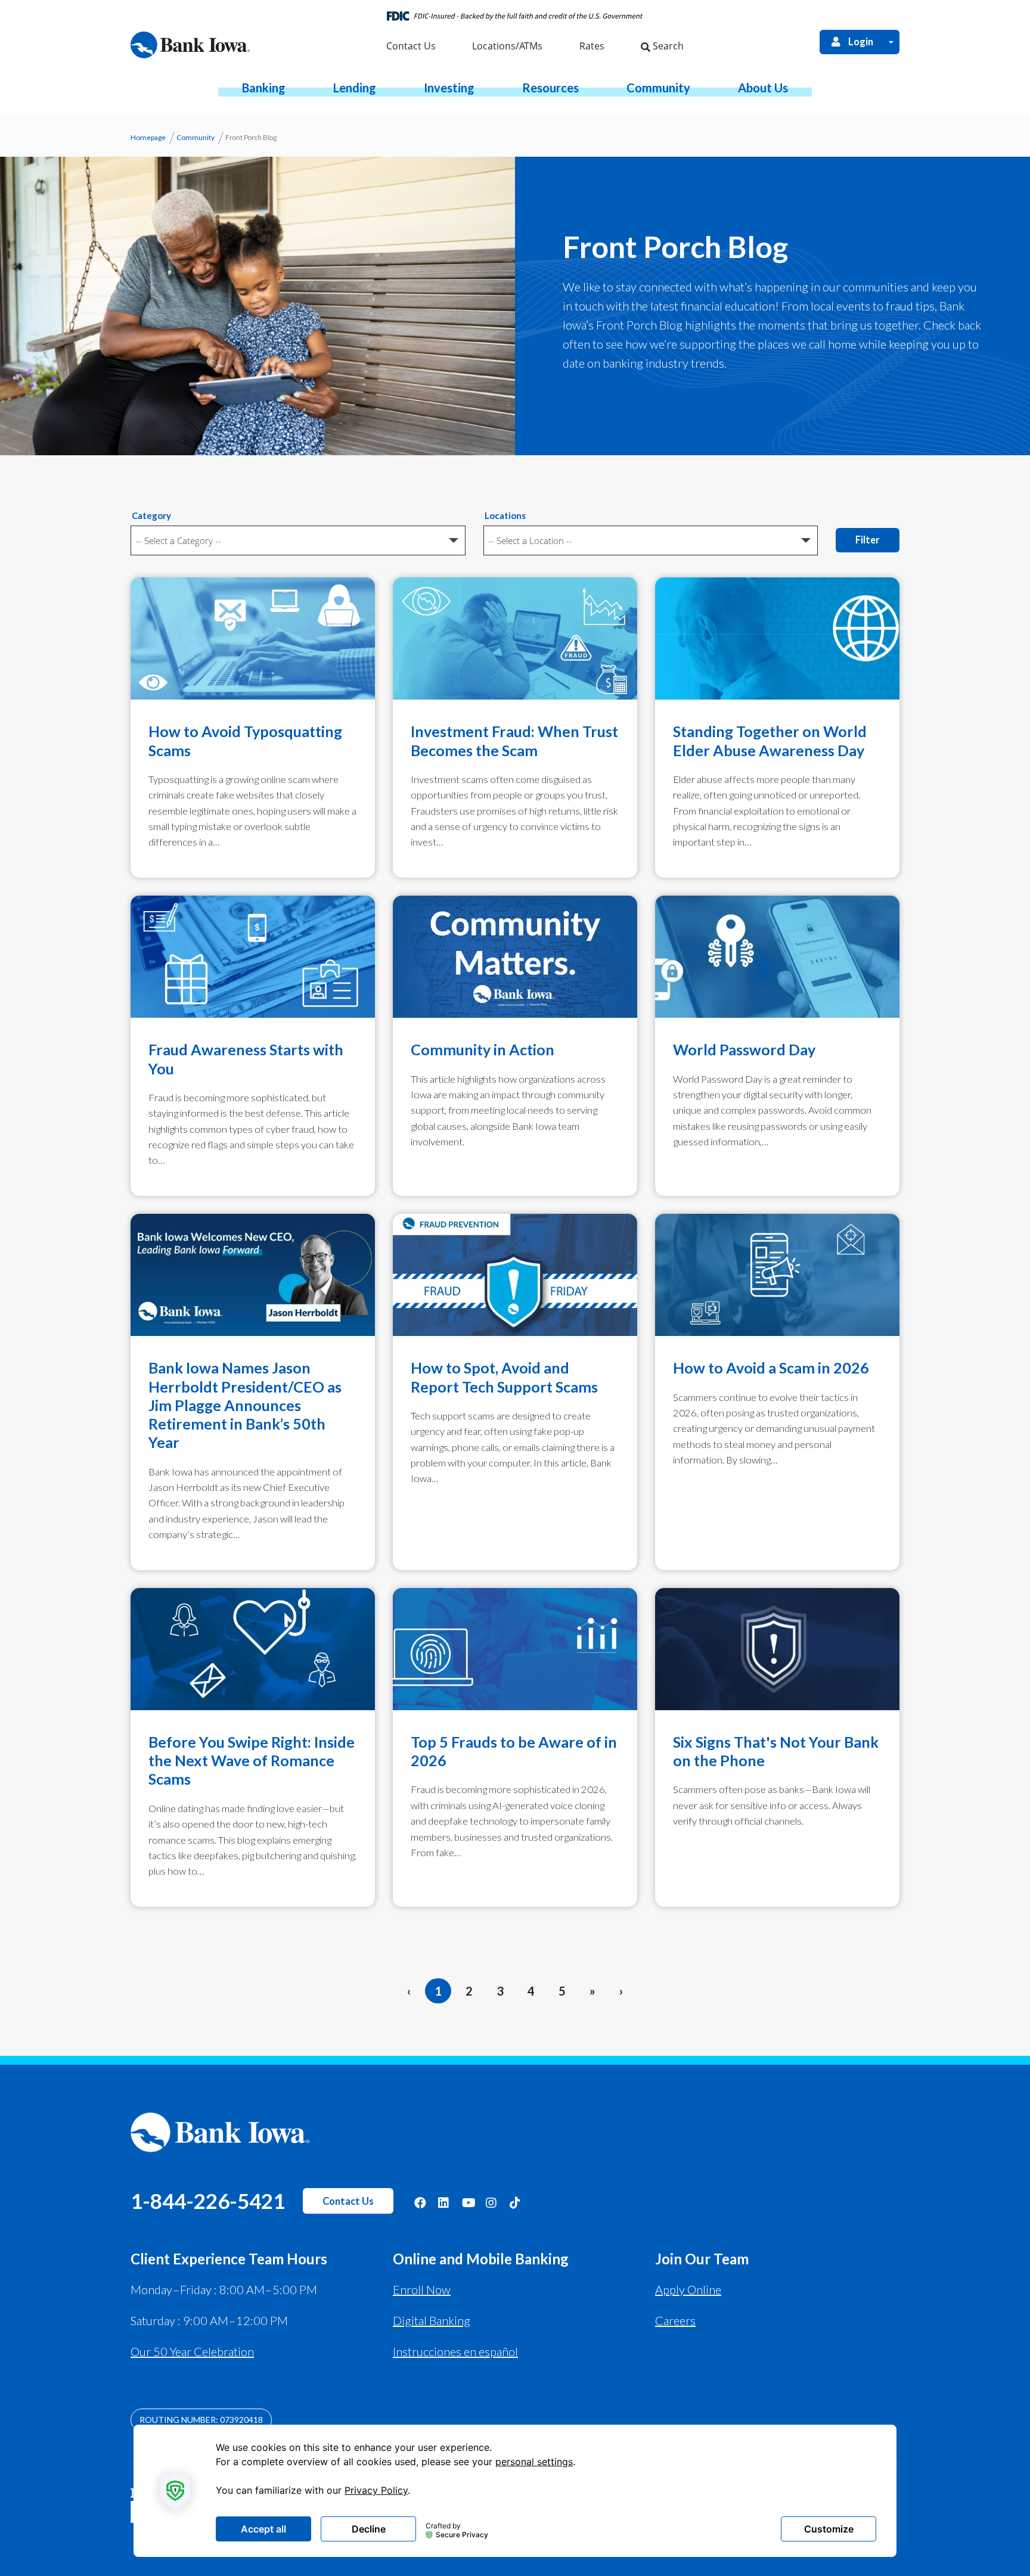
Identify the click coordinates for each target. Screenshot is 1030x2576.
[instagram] (492, 2202)
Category (151, 515)
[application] (515, 2491)
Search (667, 46)
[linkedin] (444, 2202)
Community (196, 137)
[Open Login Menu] (891, 42)
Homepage (148, 137)
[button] (264, 88)
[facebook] (420, 2202)
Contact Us (348, 2201)
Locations (505, 515)
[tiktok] (516, 2202)
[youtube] (468, 2202)
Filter (868, 540)
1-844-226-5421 (208, 2201)
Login (861, 42)
